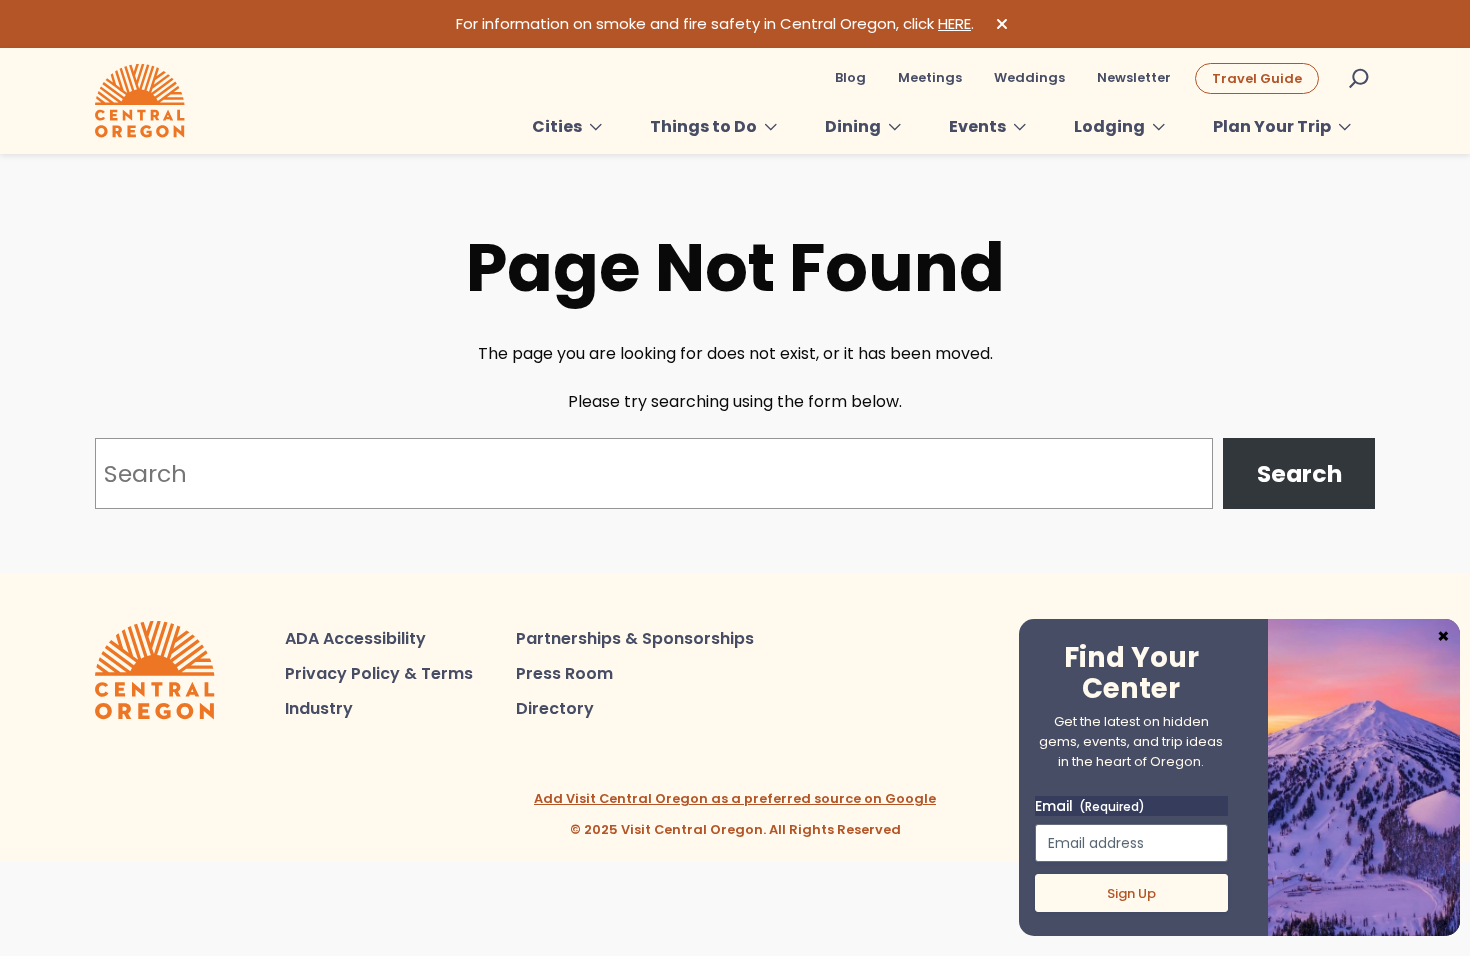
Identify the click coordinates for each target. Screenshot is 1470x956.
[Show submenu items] (596, 127)
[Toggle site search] (1359, 78)
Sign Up (1131, 893)
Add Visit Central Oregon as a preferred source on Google (735, 798)
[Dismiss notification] (1002, 24)
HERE (954, 23)
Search (1299, 473)
